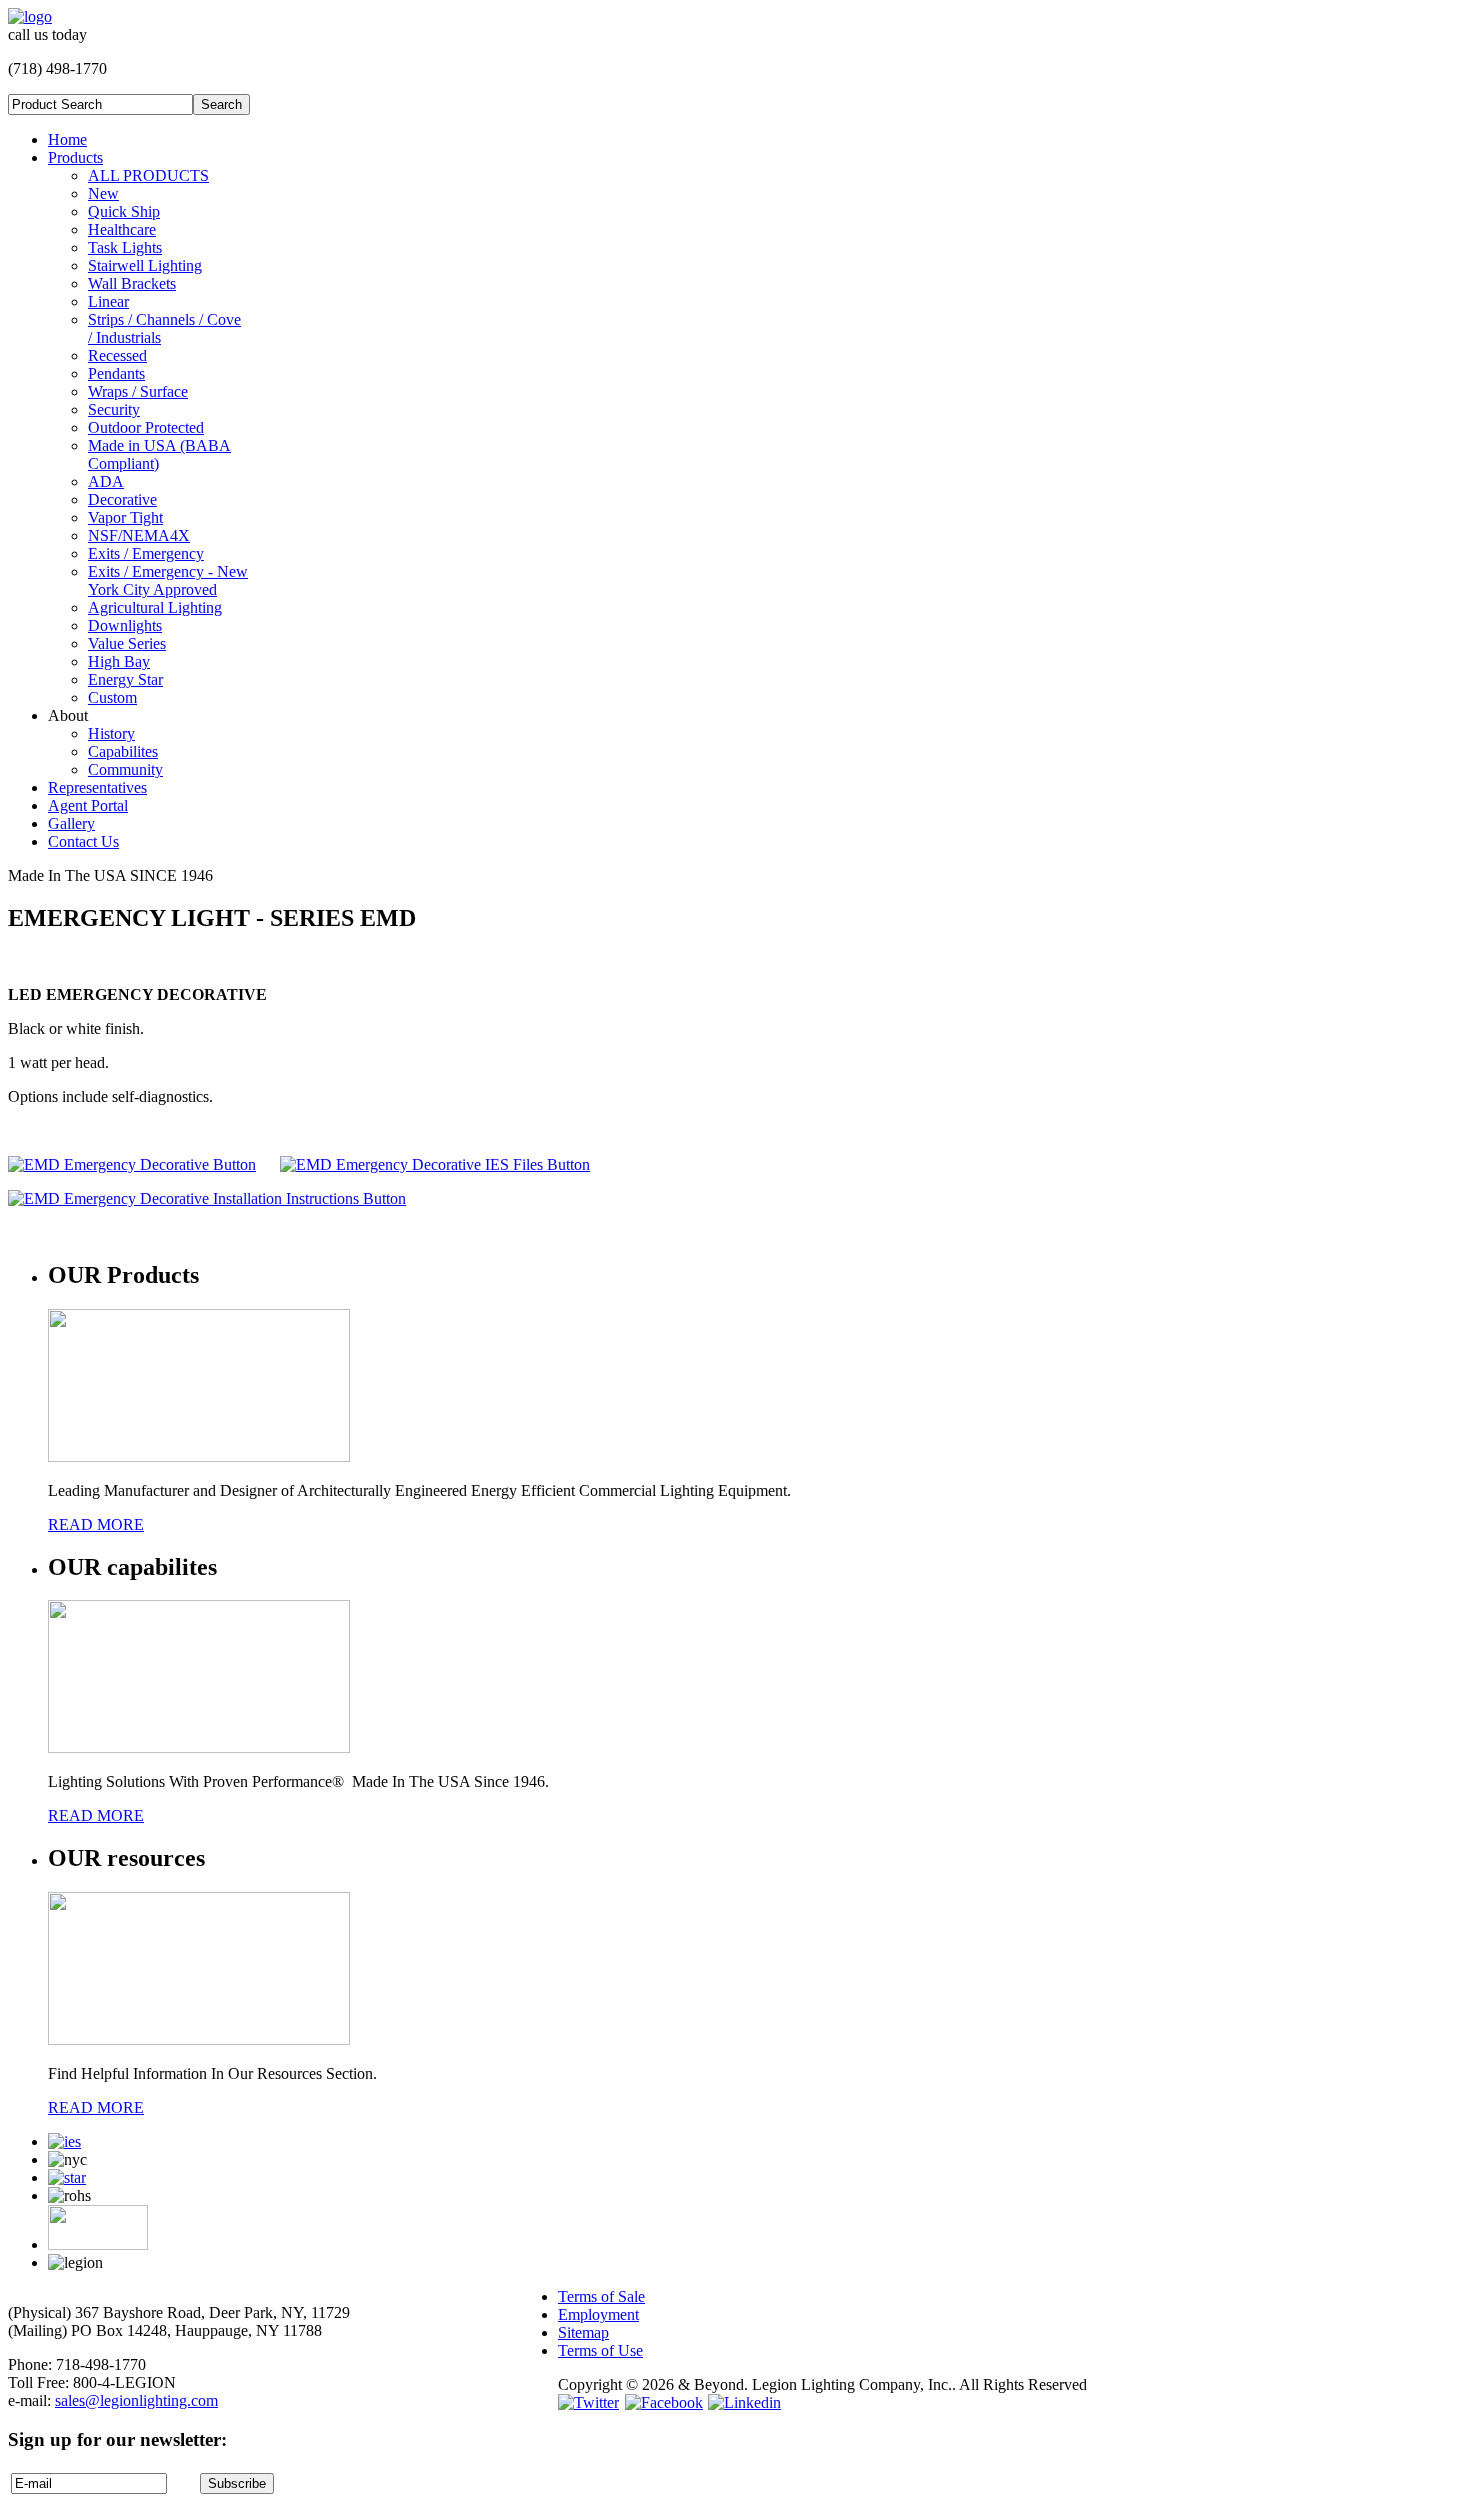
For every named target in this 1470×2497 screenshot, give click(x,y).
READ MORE (96, 1524)
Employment (598, 2314)
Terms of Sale (601, 2296)
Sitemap (583, 2332)
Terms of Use (600, 2350)
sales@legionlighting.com (136, 2400)
